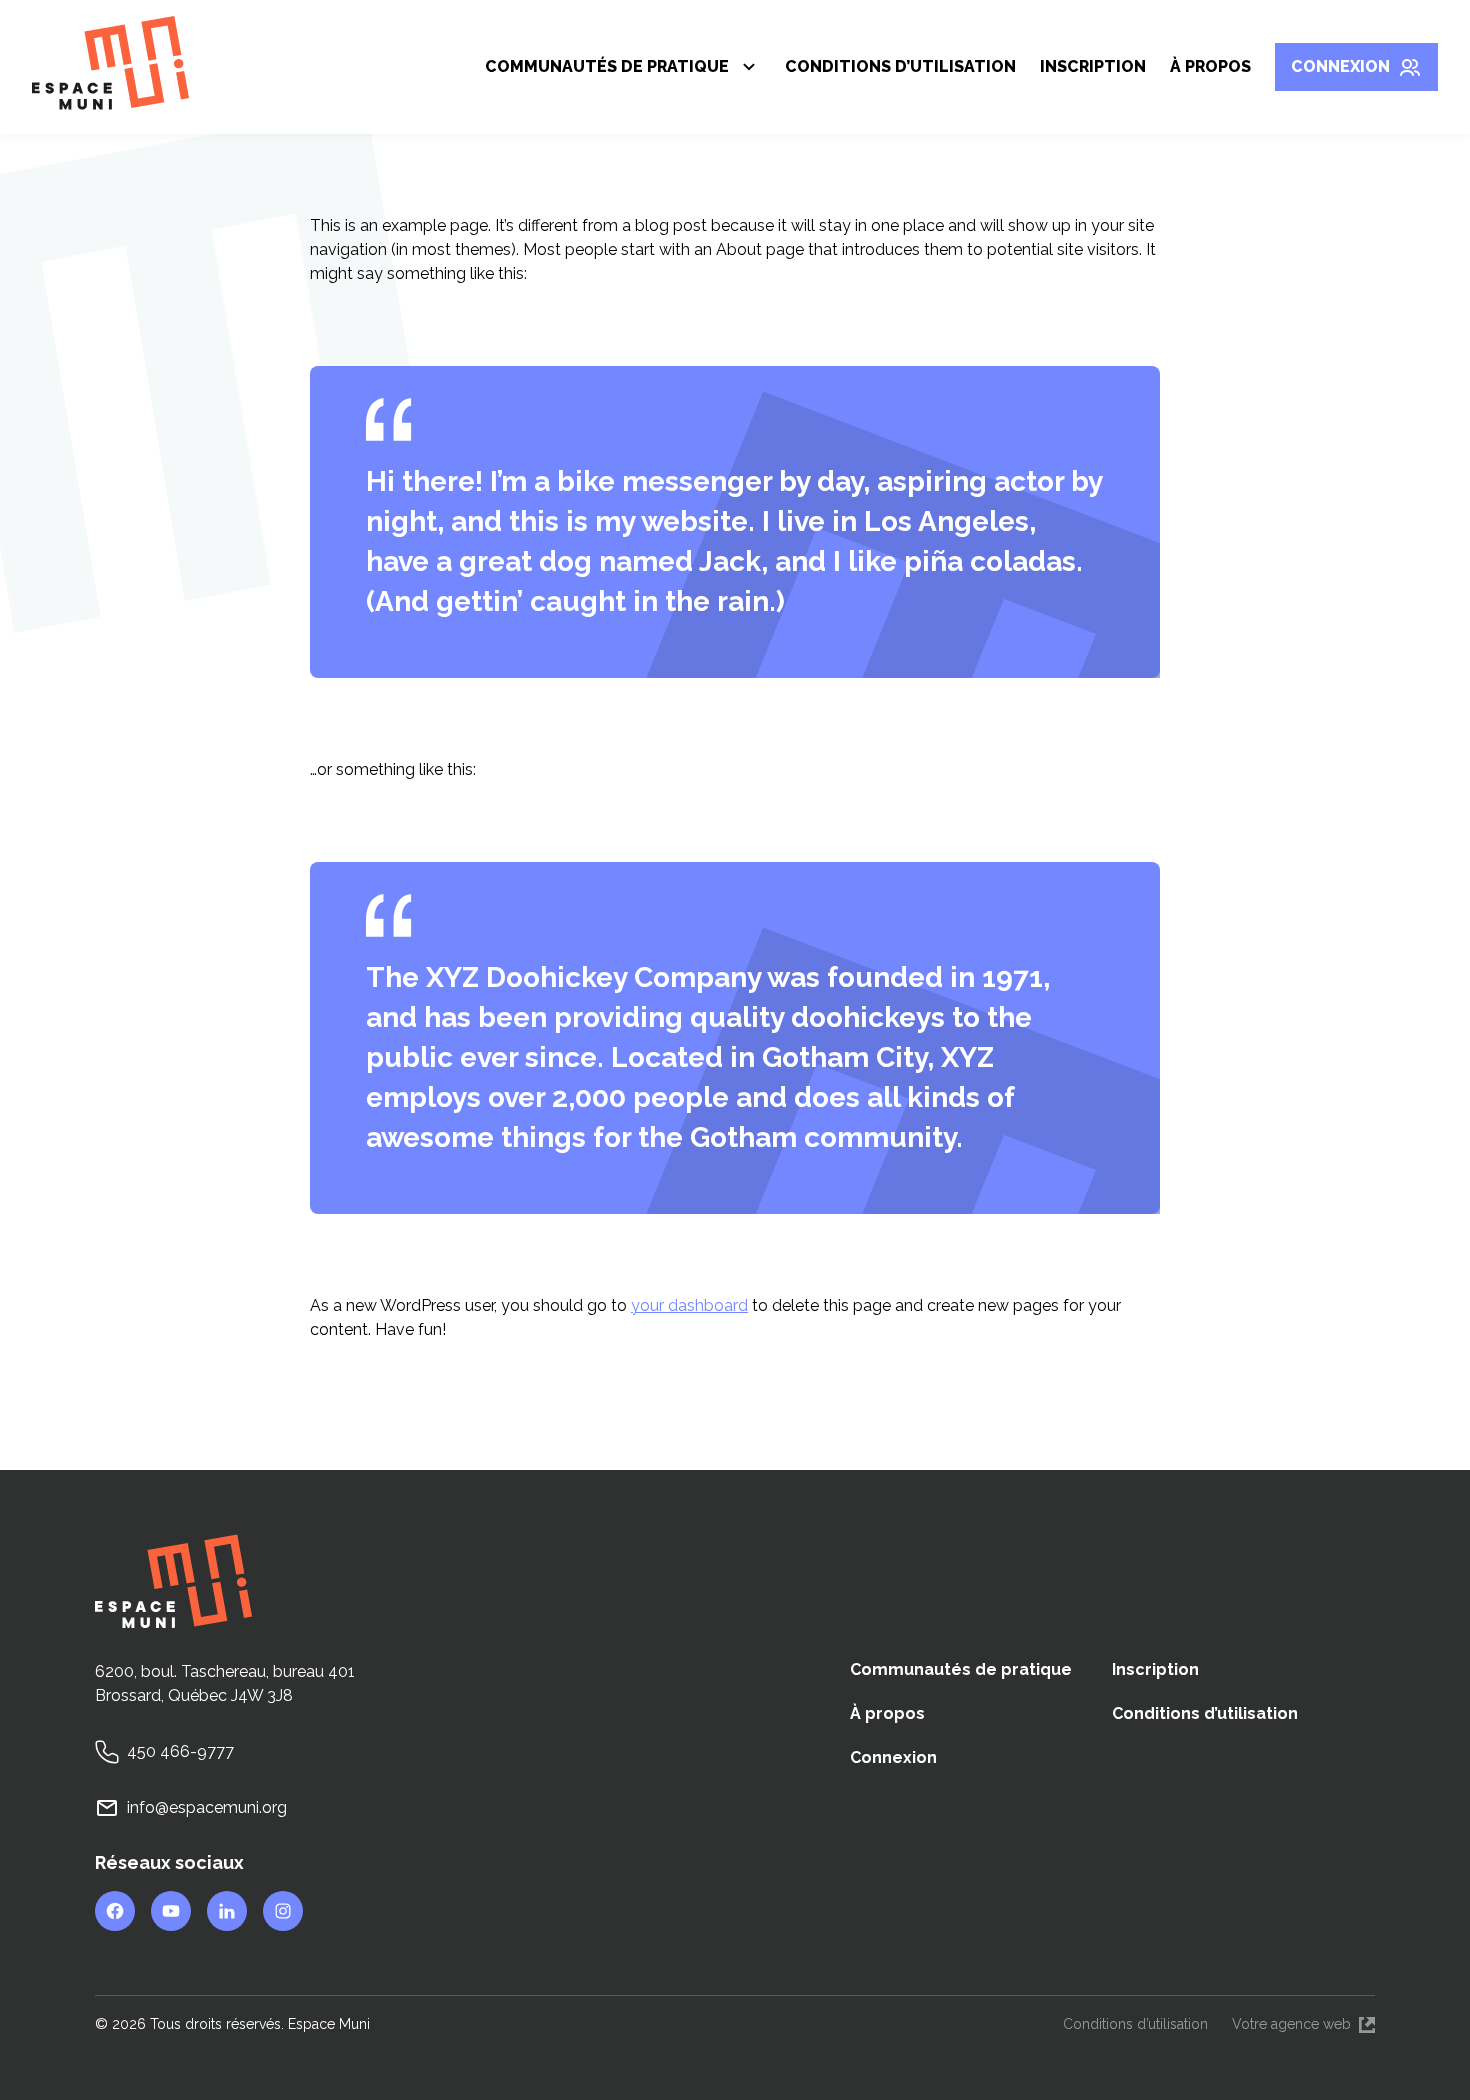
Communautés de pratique (607, 70)
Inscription (1093, 66)
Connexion (1340, 66)
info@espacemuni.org (207, 1807)
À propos (1210, 66)
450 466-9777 (180, 1751)
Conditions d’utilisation (900, 66)
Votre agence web (1303, 2025)
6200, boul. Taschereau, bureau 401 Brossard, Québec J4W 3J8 (225, 1683)
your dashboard (689, 1305)
